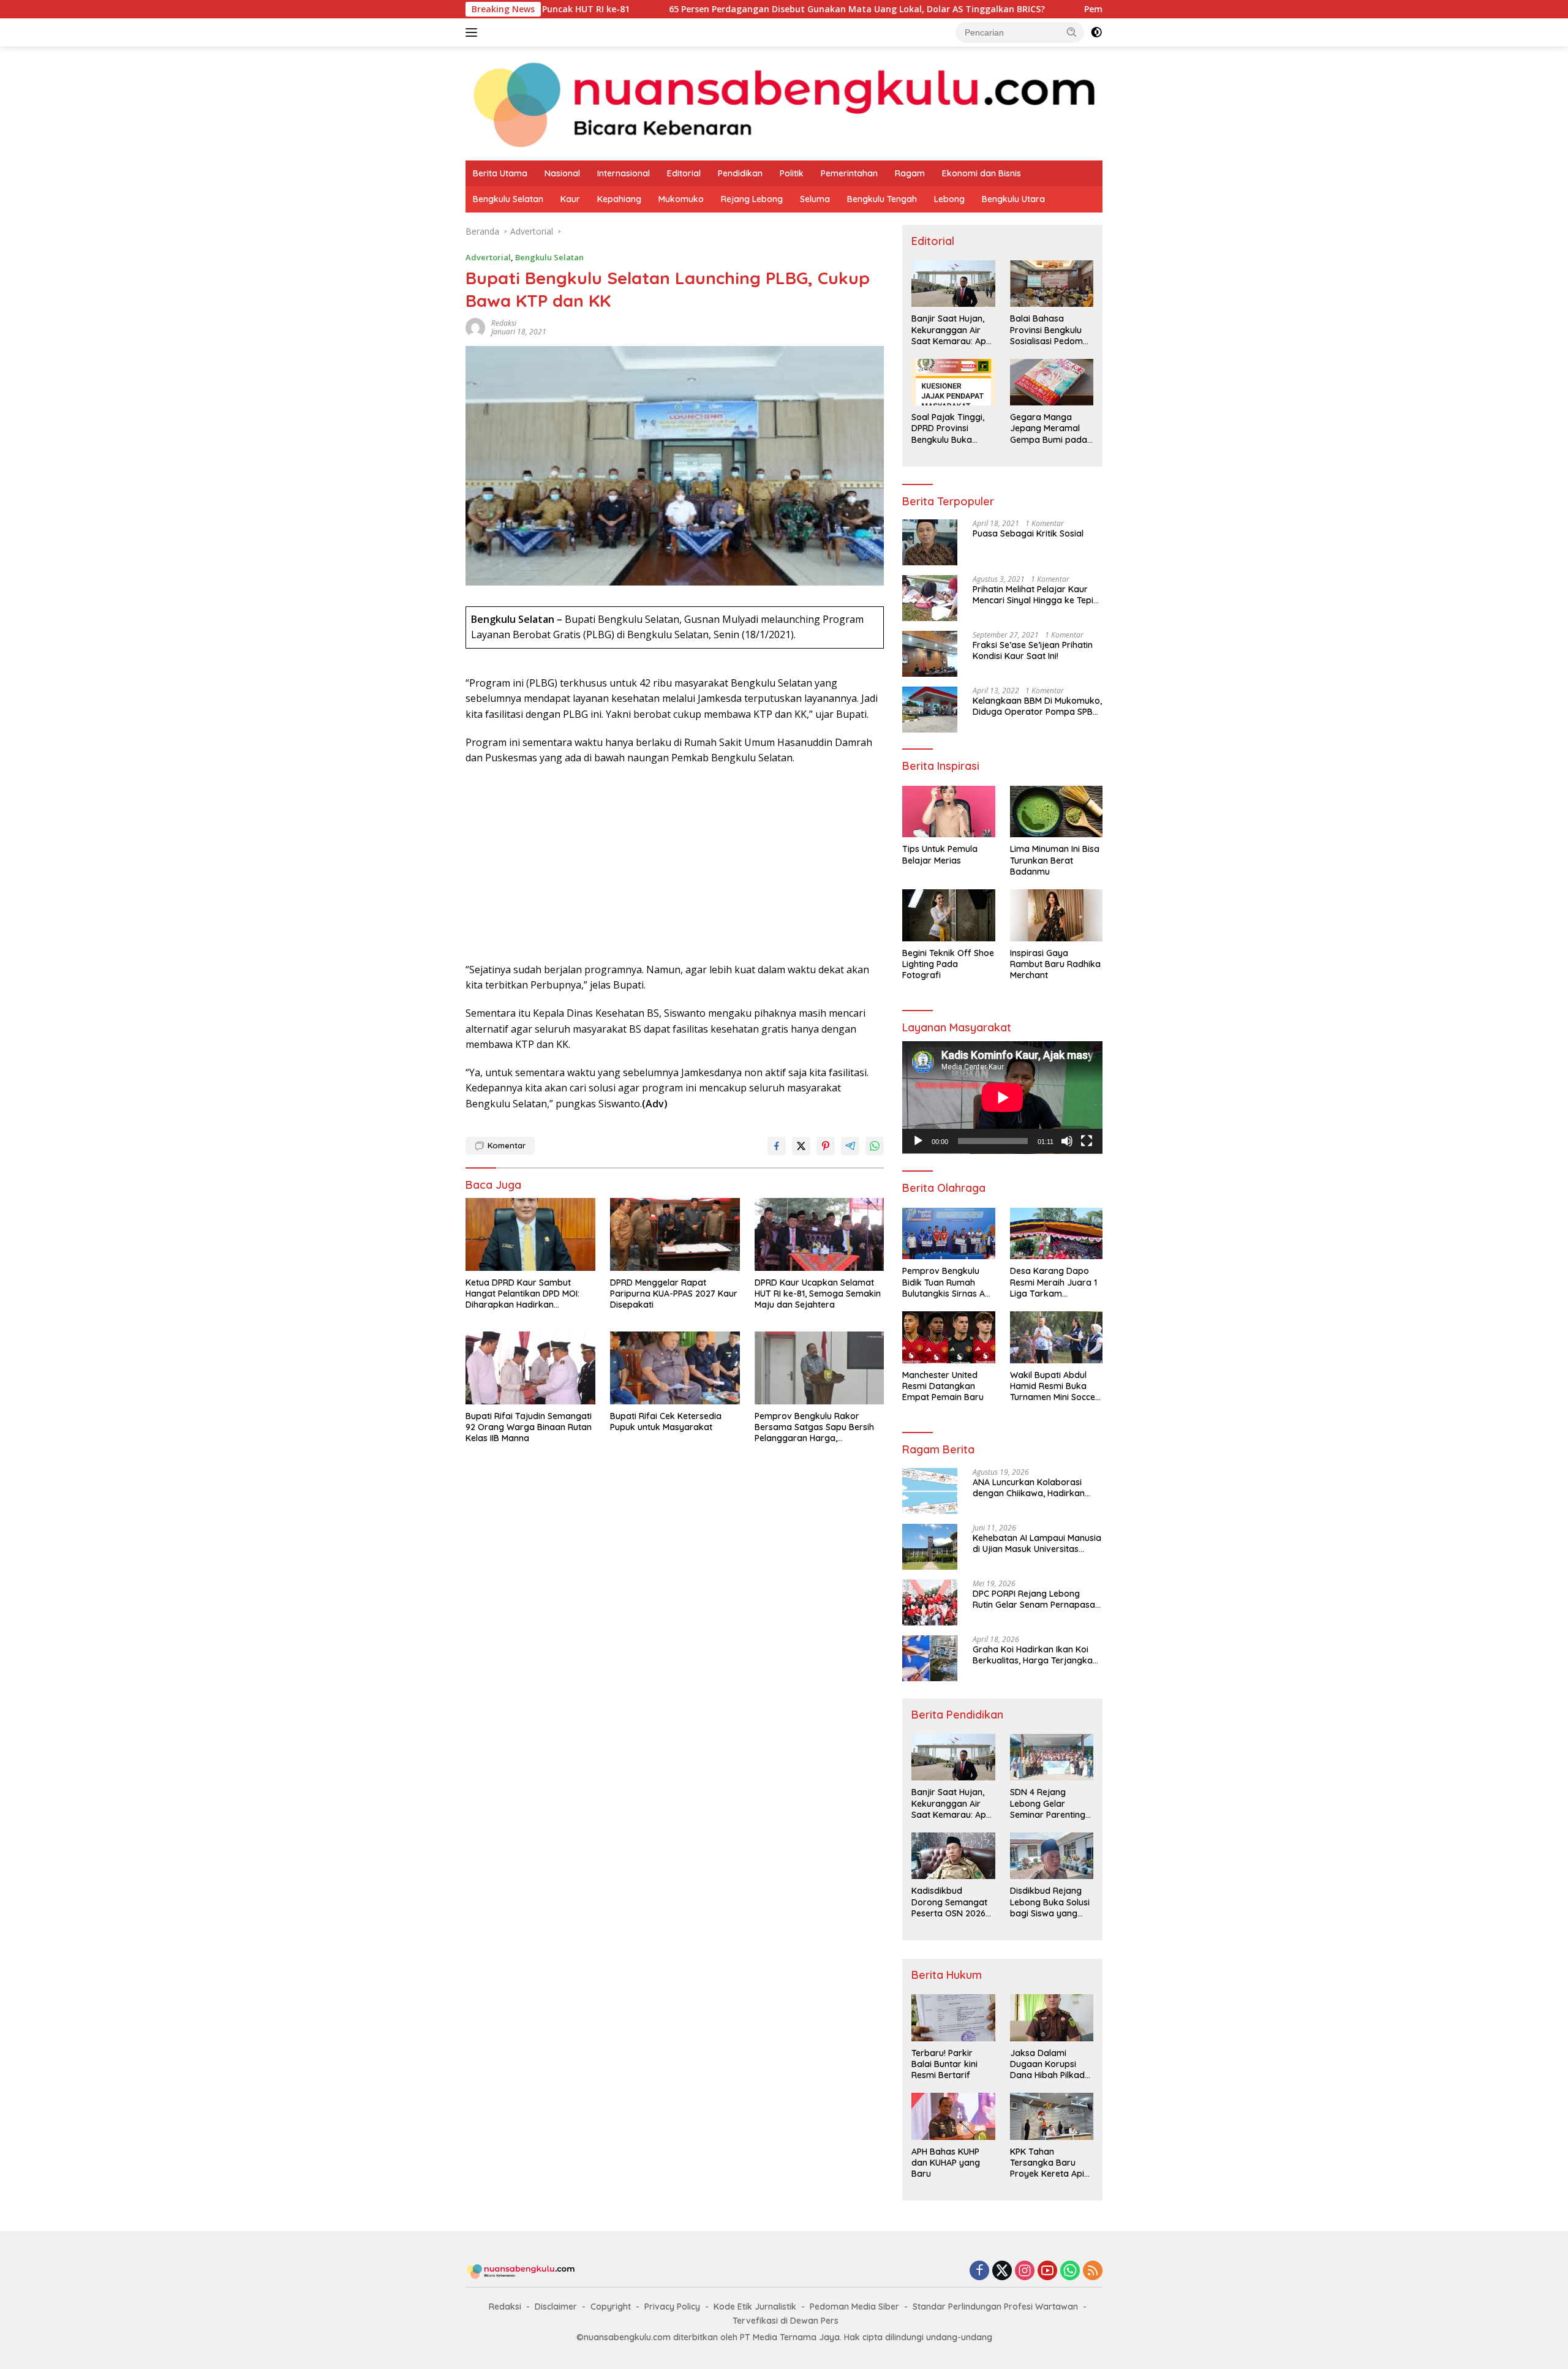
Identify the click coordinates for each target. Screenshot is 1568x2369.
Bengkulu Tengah (882, 199)
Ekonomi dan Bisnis (982, 173)
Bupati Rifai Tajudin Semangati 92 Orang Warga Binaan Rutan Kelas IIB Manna (529, 1427)
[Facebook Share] (777, 1146)
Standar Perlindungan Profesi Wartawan (995, 2307)
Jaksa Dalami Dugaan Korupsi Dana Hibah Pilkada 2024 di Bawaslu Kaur (1050, 2064)
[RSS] (1093, 2271)
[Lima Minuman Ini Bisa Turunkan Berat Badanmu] (1056, 812)
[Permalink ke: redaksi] (475, 327)
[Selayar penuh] (1087, 1141)
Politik (792, 173)
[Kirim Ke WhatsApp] (875, 1146)
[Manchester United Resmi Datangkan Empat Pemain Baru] (948, 1337)
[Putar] (918, 1141)
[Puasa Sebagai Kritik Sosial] (930, 542)
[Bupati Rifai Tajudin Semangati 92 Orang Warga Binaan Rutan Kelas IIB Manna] (530, 1368)
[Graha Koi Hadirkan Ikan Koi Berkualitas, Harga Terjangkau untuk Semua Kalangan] (930, 1658)
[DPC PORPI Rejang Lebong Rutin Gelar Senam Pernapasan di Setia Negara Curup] (930, 1603)
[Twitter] (1002, 2271)
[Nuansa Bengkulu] (784, 103)
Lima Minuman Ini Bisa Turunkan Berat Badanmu (1055, 860)
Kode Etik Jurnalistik (755, 2307)
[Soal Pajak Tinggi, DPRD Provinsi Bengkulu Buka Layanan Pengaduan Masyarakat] (953, 382)
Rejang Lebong (752, 199)
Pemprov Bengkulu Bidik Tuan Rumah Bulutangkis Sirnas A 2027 (1094, 9)
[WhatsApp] (1070, 2271)
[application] (1002, 1098)
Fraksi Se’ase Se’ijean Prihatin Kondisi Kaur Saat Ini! (1033, 650)
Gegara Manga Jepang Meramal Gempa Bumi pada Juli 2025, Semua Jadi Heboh (1049, 428)
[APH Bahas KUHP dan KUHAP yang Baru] (953, 2116)
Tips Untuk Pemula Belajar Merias (940, 854)
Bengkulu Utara (1013, 199)
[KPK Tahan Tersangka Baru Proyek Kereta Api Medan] (1052, 2116)
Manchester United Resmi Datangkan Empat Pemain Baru (943, 1386)
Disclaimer (556, 2307)
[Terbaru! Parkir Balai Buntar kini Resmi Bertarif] (953, 2017)
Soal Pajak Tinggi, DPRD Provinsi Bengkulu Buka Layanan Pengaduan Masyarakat (948, 428)
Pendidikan (740, 173)
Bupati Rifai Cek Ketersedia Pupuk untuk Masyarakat (666, 1422)
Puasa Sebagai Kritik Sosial (1028, 533)
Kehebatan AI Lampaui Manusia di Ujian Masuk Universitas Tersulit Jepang (1037, 1543)
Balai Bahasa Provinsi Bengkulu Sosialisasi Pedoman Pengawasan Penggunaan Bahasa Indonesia (1052, 330)
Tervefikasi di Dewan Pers (786, 2321)
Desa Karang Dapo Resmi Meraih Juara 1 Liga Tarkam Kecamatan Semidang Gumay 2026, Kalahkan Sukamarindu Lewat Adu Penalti (1055, 1282)
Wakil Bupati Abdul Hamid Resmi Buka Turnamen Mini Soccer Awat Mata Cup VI (1054, 1386)
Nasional (562, 173)
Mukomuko (681, 199)
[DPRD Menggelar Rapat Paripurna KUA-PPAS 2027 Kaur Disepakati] (675, 1234)
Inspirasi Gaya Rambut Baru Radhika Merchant (1055, 964)
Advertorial (488, 257)
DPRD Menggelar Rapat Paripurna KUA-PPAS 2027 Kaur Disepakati (674, 1294)
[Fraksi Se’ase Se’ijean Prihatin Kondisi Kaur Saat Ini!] (930, 654)
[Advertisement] (675, 864)
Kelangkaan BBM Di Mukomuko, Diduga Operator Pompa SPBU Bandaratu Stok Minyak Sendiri (1037, 706)
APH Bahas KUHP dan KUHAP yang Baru (946, 2163)
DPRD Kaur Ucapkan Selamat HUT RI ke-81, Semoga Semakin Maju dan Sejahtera (818, 1294)
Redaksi (505, 2307)
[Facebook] (979, 2271)
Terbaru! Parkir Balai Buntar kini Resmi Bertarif (944, 2064)
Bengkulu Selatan (508, 199)
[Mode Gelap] (1096, 32)
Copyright (611, 2307)
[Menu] (474, 32)
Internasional (624, 173)
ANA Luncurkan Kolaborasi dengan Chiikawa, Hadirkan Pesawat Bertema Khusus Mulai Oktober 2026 (1036, 1488)
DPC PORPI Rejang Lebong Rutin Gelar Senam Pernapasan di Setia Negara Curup (1036, 1599)
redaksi (504, 323)
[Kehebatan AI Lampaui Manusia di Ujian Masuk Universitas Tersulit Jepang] (930, 1547)
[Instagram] (1025, 2271)
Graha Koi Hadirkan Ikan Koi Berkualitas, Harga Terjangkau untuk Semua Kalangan (1035, 1655)
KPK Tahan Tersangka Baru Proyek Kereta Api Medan (1047, 2163)
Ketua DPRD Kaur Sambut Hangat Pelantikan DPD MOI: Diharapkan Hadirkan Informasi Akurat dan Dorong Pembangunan (526, 1294)
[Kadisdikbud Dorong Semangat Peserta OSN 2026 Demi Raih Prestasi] (953, 1856)
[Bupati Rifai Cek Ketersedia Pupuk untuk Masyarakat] (675, 1368)
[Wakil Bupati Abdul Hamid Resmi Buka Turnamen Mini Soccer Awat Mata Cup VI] (1056, 1337)
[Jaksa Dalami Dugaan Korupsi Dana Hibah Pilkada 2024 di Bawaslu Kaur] (1052, 2017)
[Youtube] (1047, 2271)
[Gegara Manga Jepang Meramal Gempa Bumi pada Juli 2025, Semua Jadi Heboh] (1052, 382)
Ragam (910, 173)
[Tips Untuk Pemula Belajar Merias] (948, 812)
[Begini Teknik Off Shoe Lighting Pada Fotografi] (948, 915)
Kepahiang (619, 199)
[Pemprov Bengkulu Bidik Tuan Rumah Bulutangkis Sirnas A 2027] (948, 1234)
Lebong (949, 199)
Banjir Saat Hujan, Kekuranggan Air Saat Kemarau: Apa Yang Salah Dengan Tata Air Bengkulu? (952, 330)
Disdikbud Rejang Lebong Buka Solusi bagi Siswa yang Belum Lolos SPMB (1050, 1902)
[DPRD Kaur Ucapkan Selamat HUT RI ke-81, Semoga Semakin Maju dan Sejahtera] (820, 1234)
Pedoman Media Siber (854, 2307)
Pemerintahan (849, 173)
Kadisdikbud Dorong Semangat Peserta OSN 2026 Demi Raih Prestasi (949, 1902)
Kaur (570, 199)
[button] (1072, 32)
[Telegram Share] (850, 1146)
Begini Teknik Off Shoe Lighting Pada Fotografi (948, 964)
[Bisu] (1067, 1141)
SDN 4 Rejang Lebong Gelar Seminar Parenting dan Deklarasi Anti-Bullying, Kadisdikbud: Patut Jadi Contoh (1049, 1803)
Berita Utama (500, 173)
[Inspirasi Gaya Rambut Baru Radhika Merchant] (1056, 915)
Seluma (815, 199)
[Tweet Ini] (801, 1146)
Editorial (684, 173)
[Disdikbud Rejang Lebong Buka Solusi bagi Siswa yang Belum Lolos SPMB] (1052, 1856)
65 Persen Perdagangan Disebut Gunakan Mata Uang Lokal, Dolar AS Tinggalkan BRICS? (730, 9)
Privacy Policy (672, 2307)
